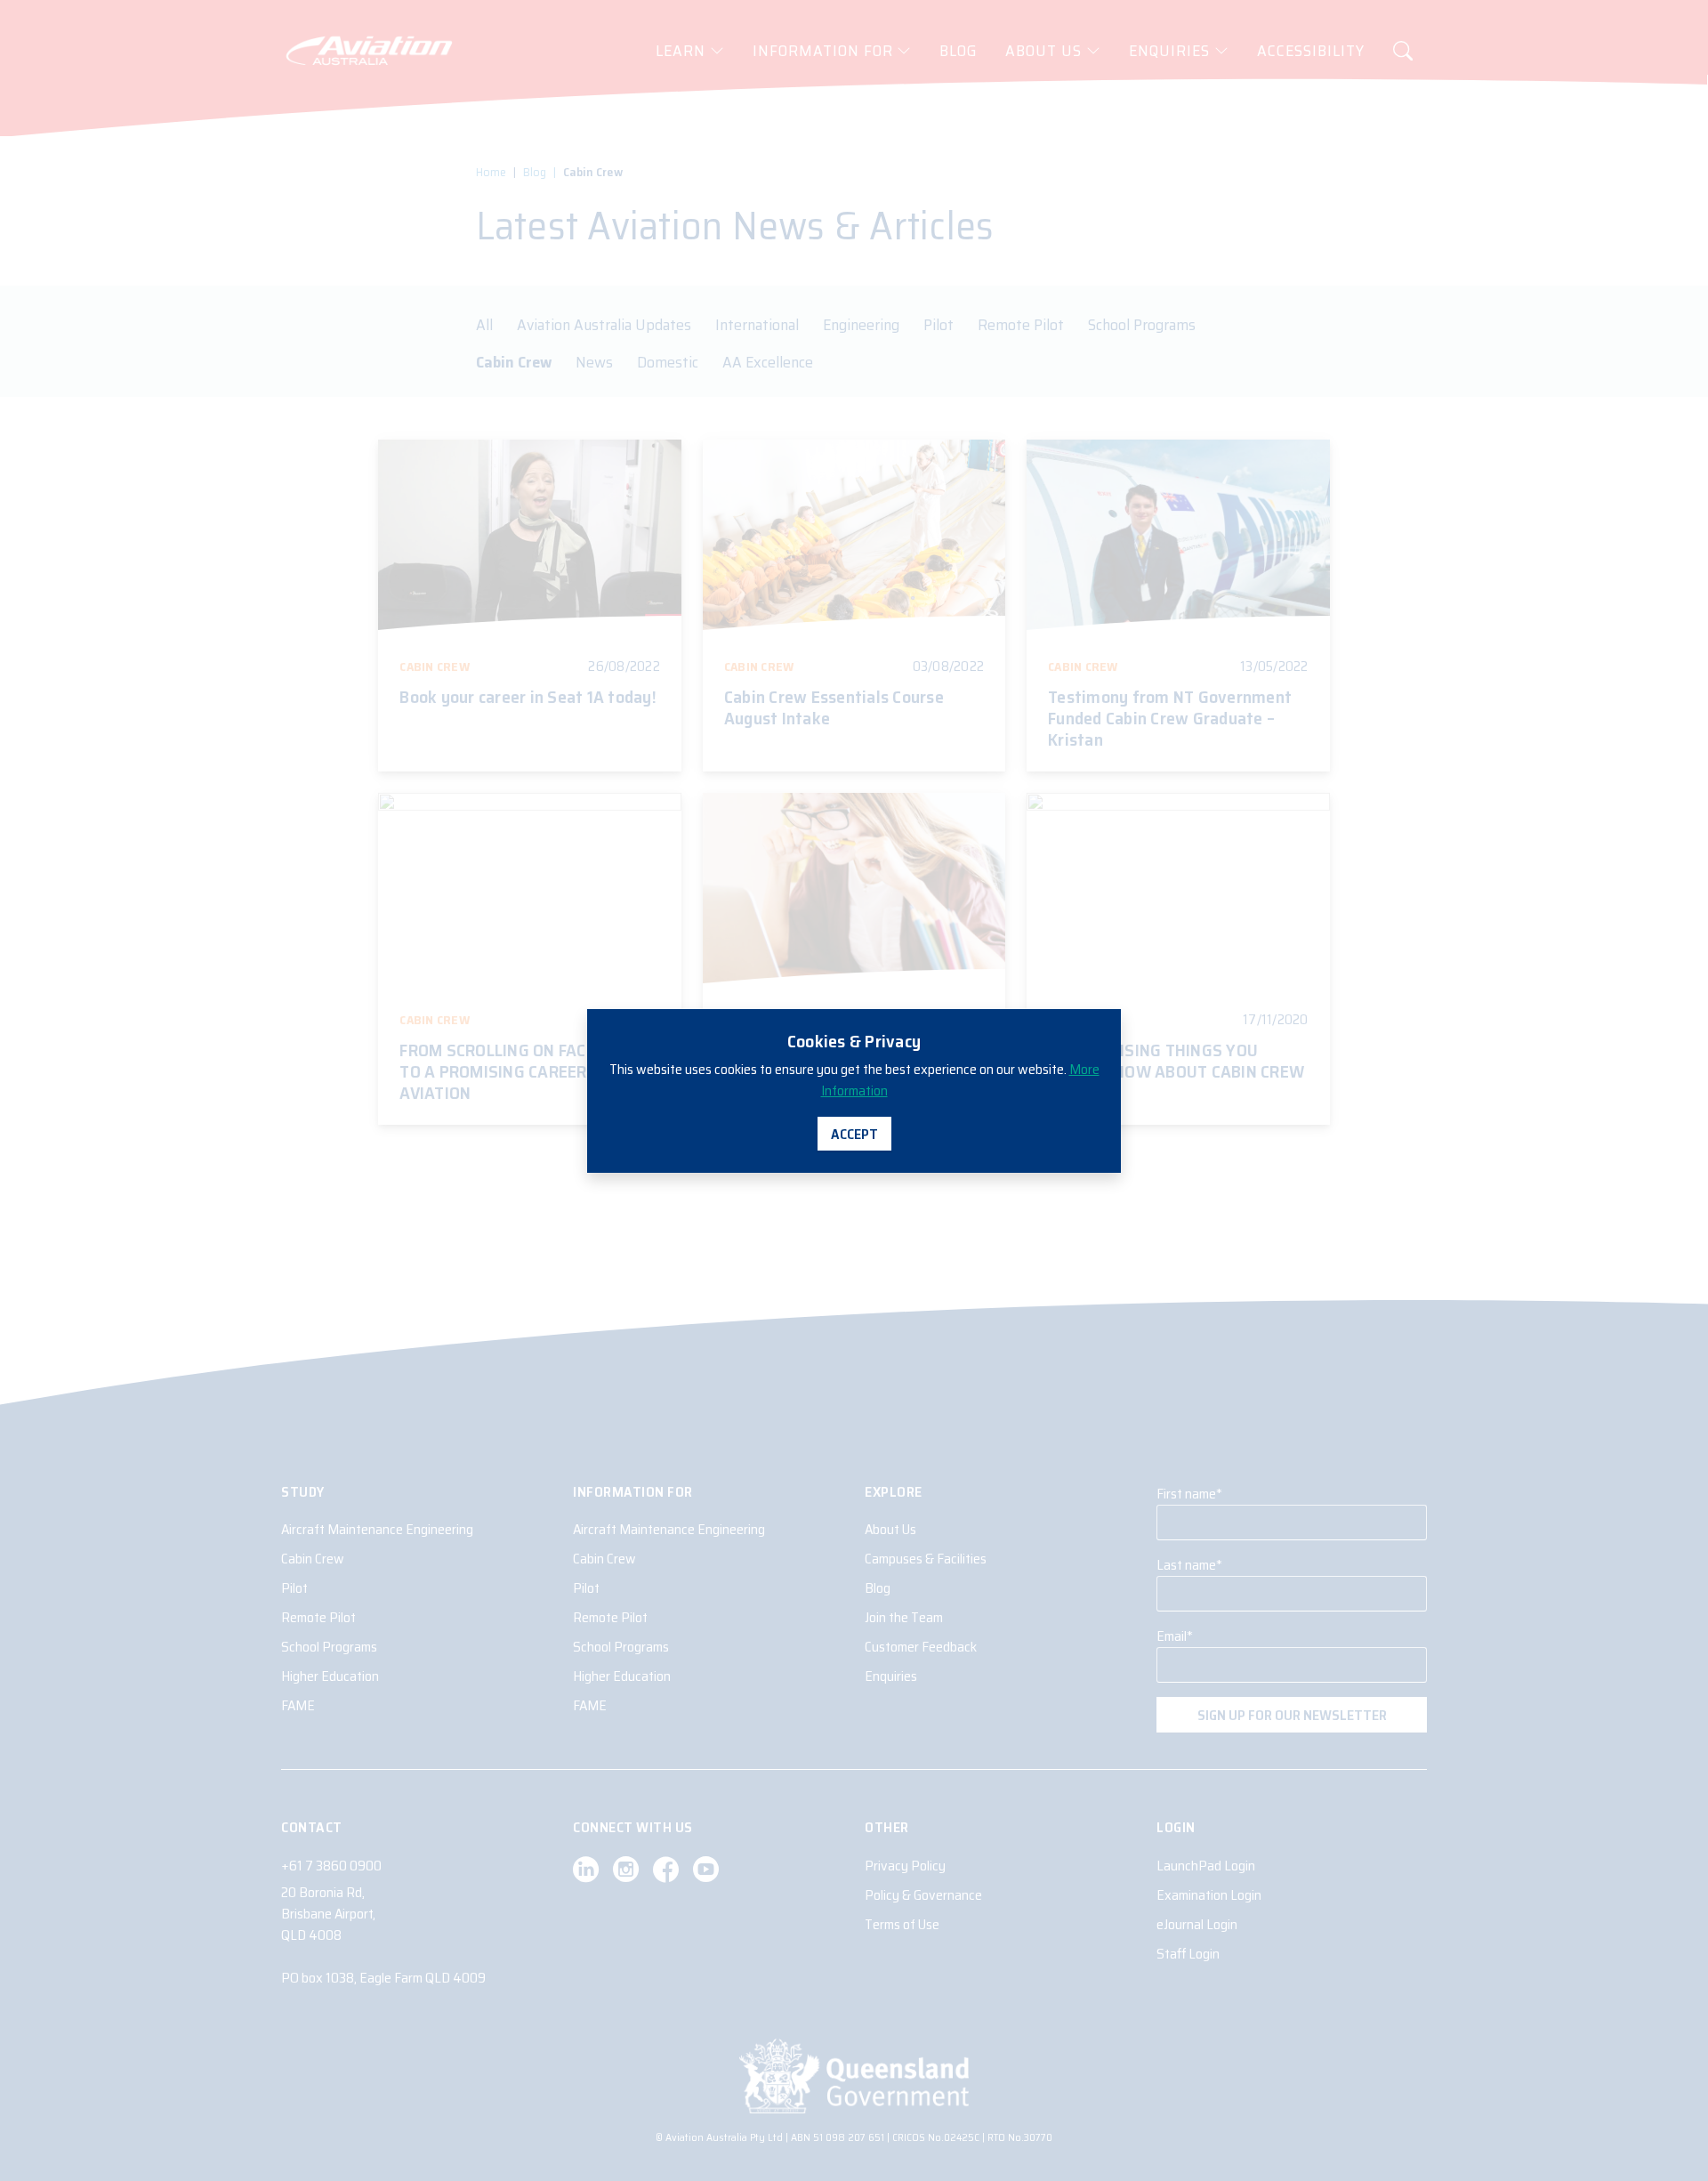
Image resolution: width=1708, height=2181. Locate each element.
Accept (854, 1134)
